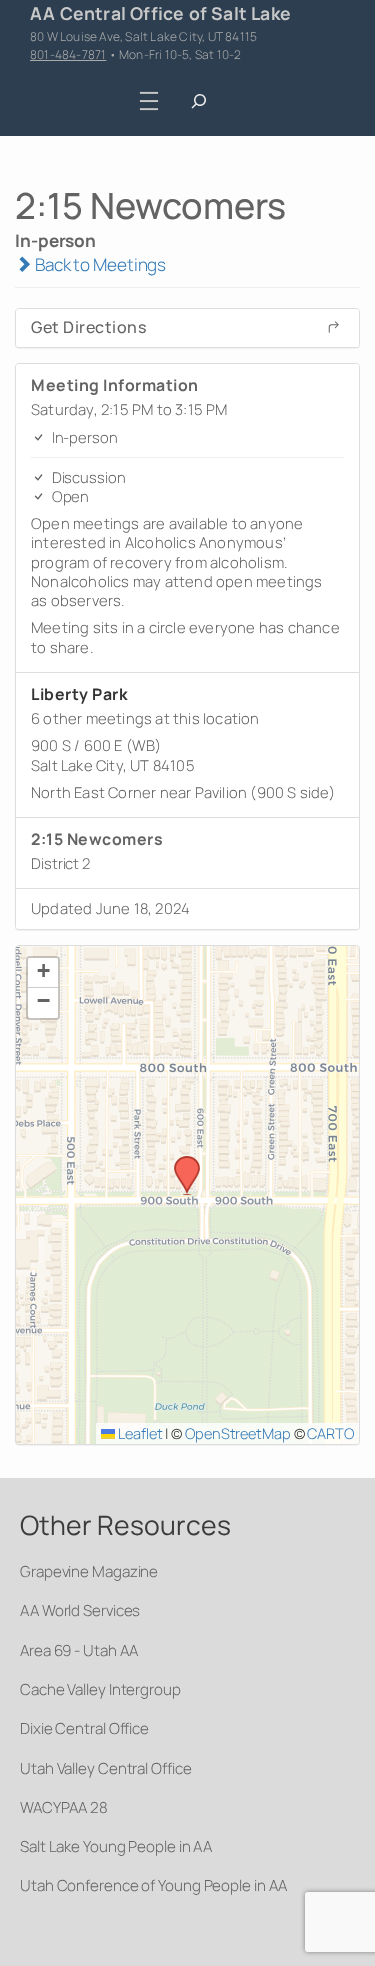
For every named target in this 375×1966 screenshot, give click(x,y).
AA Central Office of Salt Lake (160, 13)
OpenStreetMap (238, 1433)
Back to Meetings (99, 264)
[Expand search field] (198, 101)
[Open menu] (148, 101)
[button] (180, 1162)
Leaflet (138, 1433)
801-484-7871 (68, 54)
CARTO (330, 1433)
